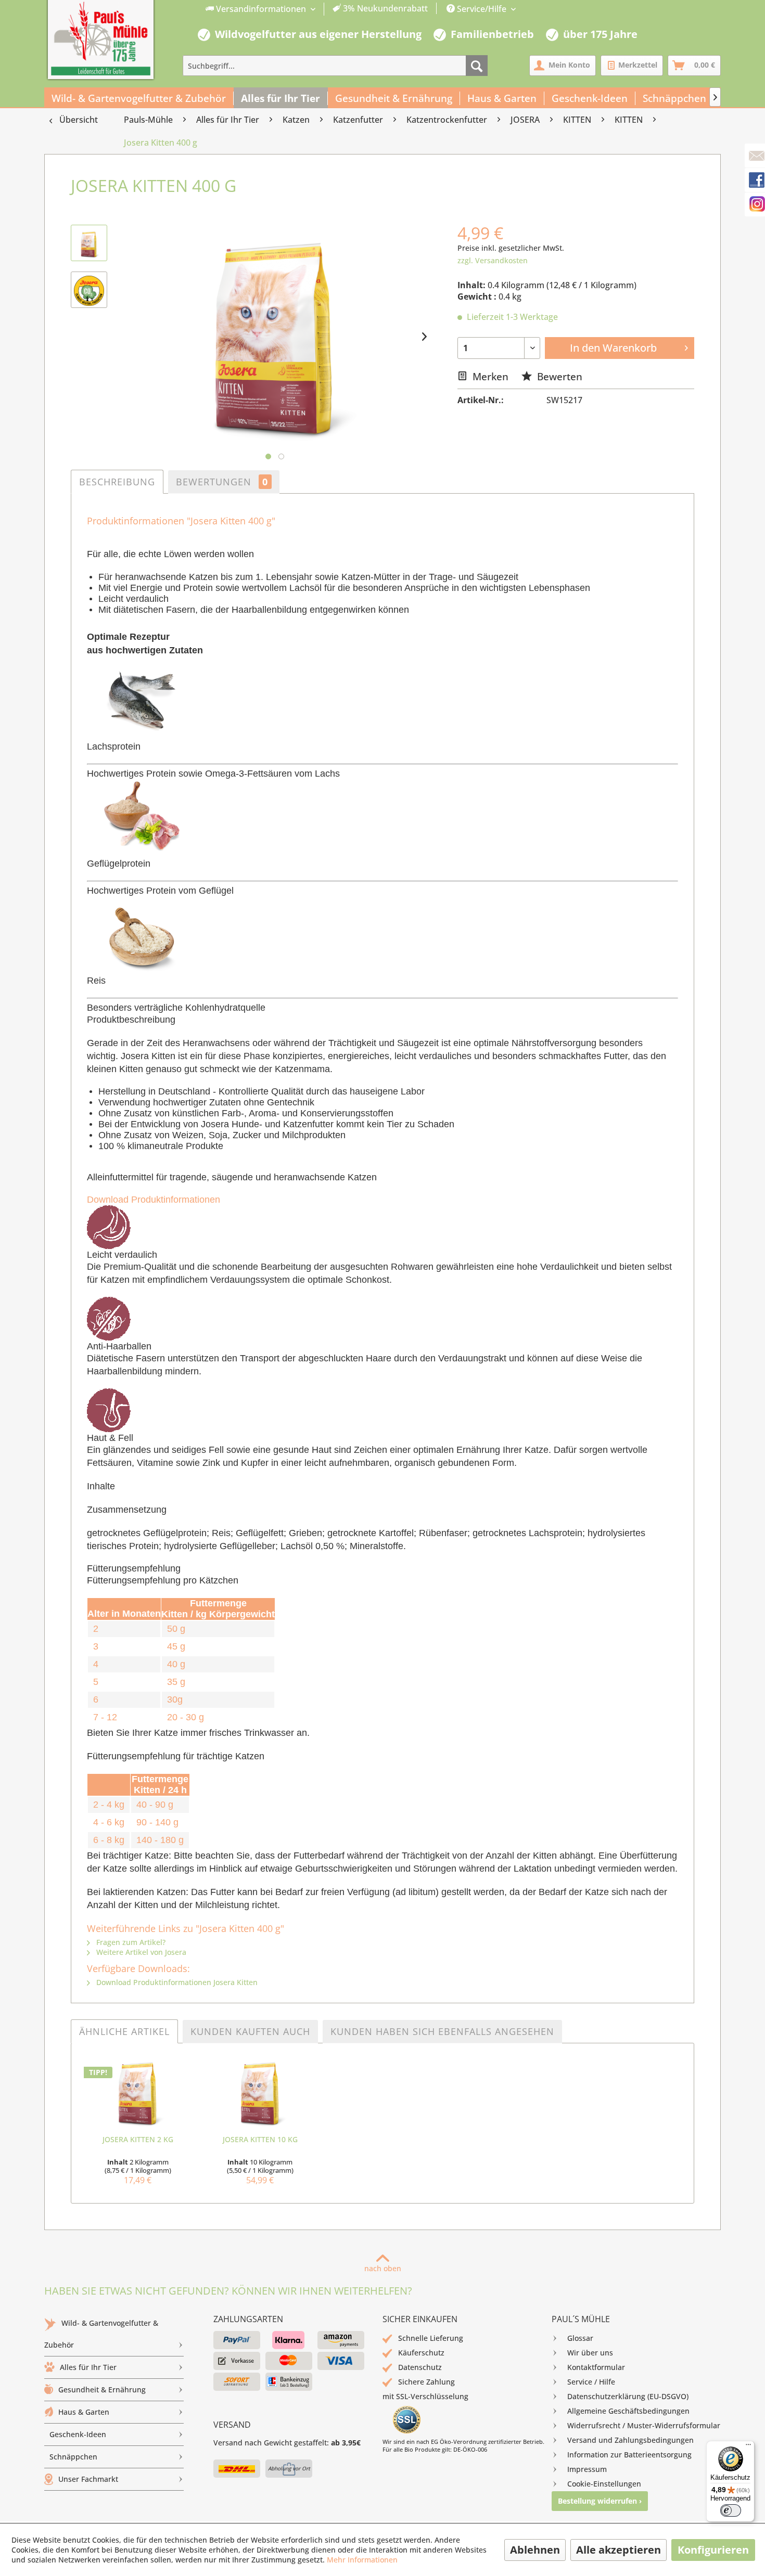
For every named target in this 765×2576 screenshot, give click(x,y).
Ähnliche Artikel (124, 2031)
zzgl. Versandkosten (493, 260)
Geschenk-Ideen (78, 2434)
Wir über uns (590, 2353)
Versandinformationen (261, 9)
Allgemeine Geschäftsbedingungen (628, 2411)
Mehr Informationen (362, 2560)
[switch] (731, 2510)
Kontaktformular (596, 2367)
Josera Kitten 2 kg (138, 2139)
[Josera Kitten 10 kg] (260, 2093)
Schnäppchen (73, 2457)
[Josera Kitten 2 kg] (138, 2093)
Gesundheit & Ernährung (102, 2390)
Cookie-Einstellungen (604, 2484)
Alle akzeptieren (619, 2550)
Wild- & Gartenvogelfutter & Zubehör (101, 2334)
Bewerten (558, 376)
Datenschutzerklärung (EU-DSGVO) (628, 2396)
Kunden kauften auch (250, 2031)
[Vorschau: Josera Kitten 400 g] (89, 243)
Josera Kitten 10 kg (260, 2139)
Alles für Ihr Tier (88, 2367)
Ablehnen (535, 2550)
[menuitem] (317, 9)
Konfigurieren (713, 2550)
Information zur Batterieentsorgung (629, 2455)
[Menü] (748, 2447)
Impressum (587, 2469)
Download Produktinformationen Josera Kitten (176, 1982)
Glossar (580, 2338)
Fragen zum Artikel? (130, 1942)
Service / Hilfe (591, 2382)
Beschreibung (117, 482)
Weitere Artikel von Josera (140, 1952)
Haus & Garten (84, 2412)
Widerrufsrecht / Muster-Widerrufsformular (644, 2425)
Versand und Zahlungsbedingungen (630, 2440)
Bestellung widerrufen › (600, 2501)
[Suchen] (477, 66)
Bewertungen (222, 482)
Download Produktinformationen (154, 1200)
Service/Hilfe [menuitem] (482, 9)
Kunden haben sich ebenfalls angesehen (442, 2031)
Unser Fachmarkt (88, 2479)
